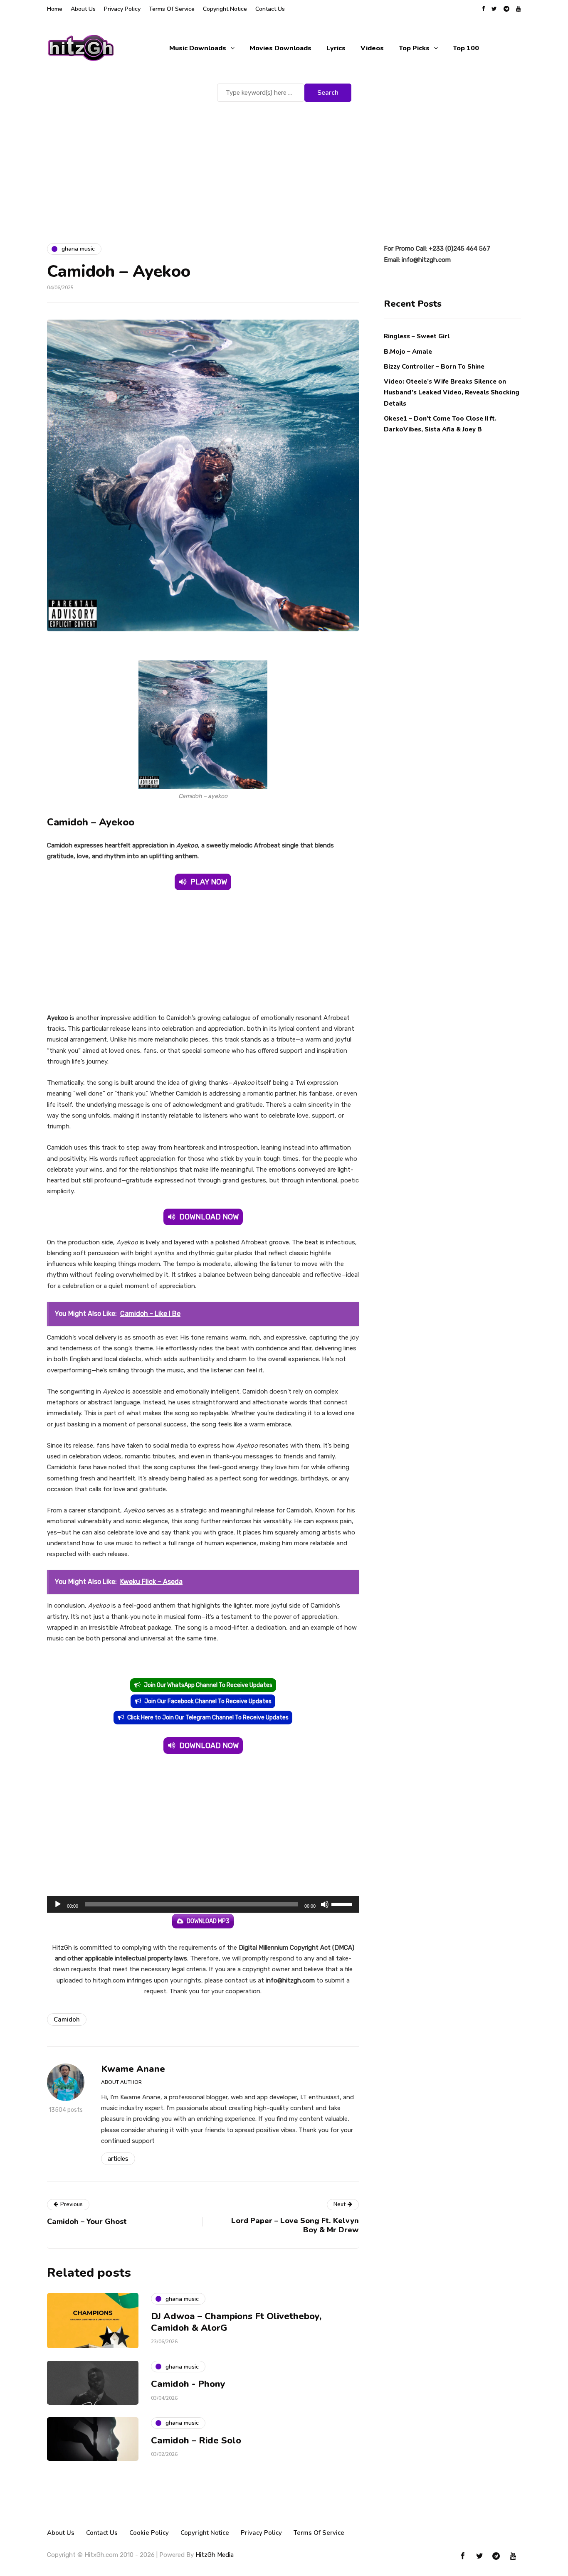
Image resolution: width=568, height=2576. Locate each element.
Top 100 (466, 48)
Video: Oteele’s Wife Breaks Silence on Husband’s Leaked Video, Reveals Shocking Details (452, 392)
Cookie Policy (149, 2533)
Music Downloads (198, 48)
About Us (83, 9)
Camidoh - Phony (188, 2384)
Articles (118, 2159)
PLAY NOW (209, 882)
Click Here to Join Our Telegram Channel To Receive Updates (208, 1718)
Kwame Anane (133, 2069)
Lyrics (336, 48)
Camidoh (67, 2019)
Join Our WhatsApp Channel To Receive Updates (208, 1685)
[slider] (343, 1904)
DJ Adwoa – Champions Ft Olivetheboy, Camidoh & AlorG (236, 2322)
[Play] (58, 1904)
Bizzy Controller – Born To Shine (434, 366)
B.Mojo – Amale (408, 351)
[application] (203, 1904)
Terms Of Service (172, 9)
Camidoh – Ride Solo (196, 2441)
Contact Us (270, 9)
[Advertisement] (284, 166)
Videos (372, 48)
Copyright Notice (225, 9)
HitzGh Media (215, 2555)
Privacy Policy (122, 9)
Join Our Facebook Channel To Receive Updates (208, 1701)
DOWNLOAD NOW (209, 1217)
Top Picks (414, 48)
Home (55, 9)
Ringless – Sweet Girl (417, 336)
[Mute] (325, 1904)
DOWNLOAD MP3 (208, 1921)
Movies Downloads (280, 48)
